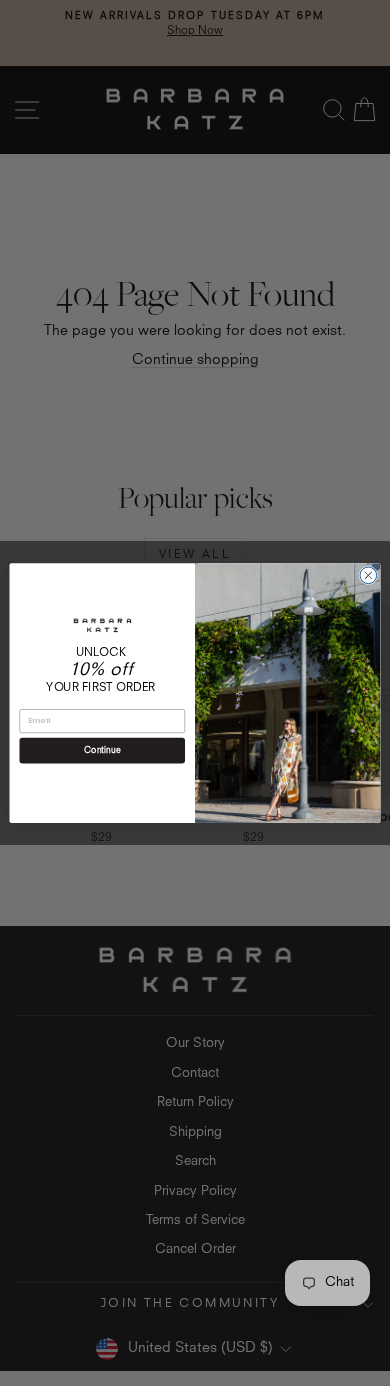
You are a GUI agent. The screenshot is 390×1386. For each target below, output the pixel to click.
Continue (102, 750)
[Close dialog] (368, 575)
